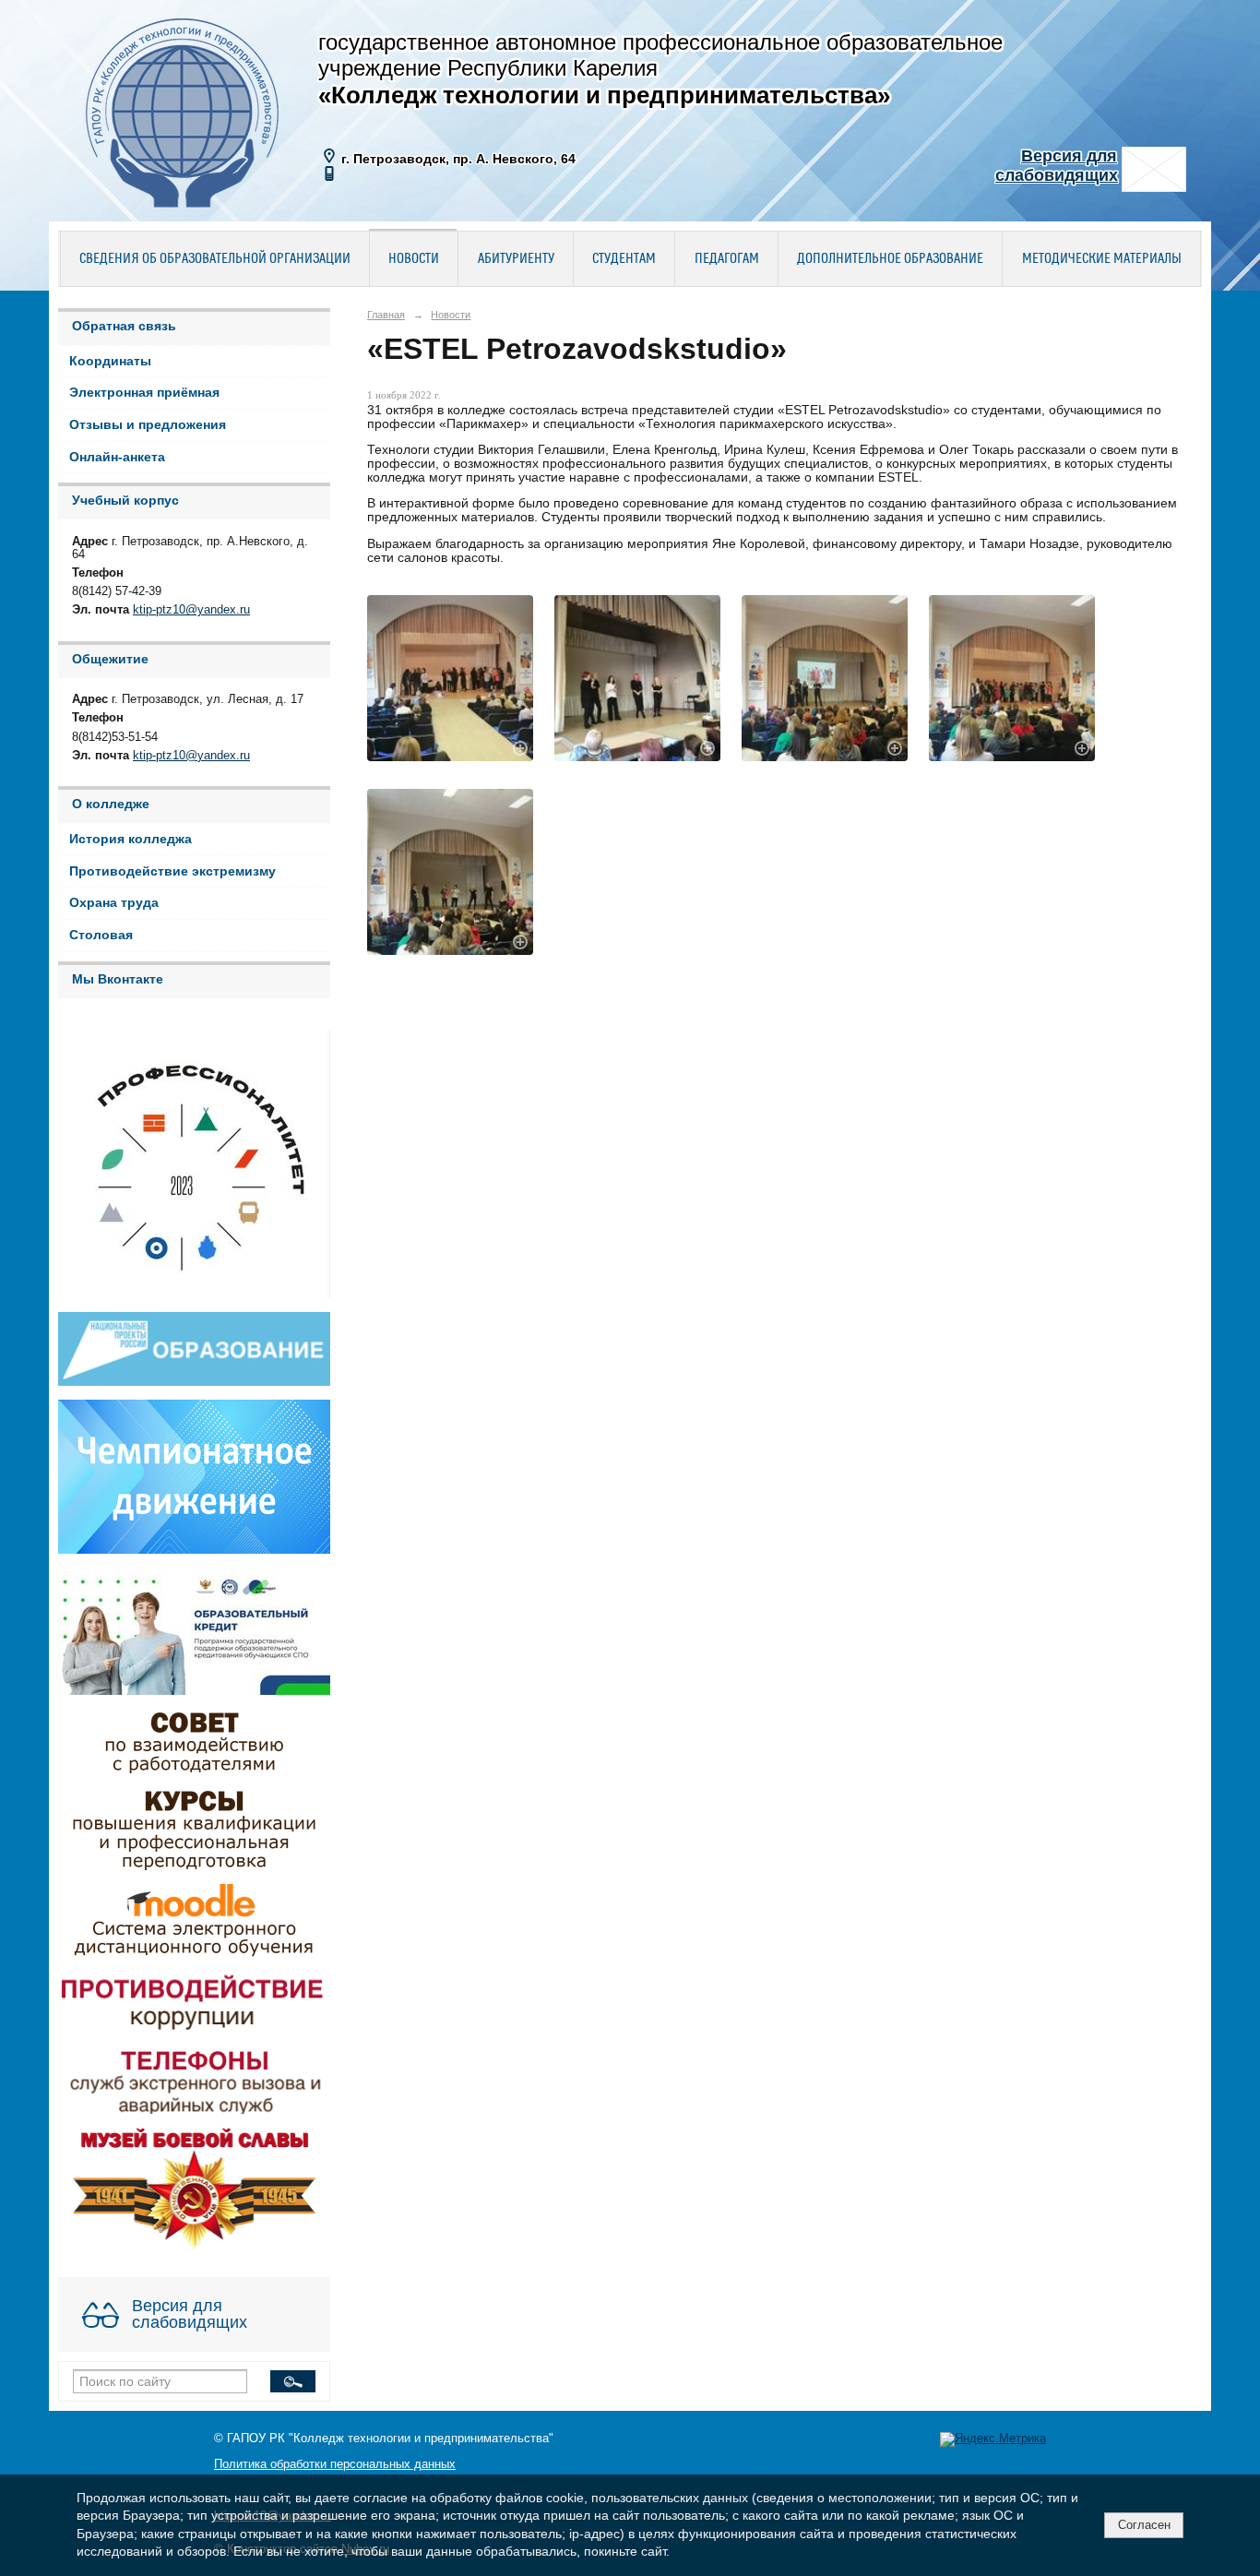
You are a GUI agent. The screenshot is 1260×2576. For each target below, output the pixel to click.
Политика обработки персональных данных (335, 2464)
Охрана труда (114, 903)
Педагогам (727, 259)
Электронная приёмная (144, 393)
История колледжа (131, 839)
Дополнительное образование (890, 259)
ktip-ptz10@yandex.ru (191, 610)
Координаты (110, 361)
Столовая (101, 935)
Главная (386, 315)
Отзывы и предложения (148, 425)
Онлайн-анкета (117, 457)
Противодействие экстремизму (172, 871)
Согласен (1144, 2525)
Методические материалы (1102, 259)
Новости (414, 259)
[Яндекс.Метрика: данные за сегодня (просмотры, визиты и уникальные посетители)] (993, 2439)
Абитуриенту (516, 259)
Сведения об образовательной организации (215, 259)
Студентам (624, 259)
